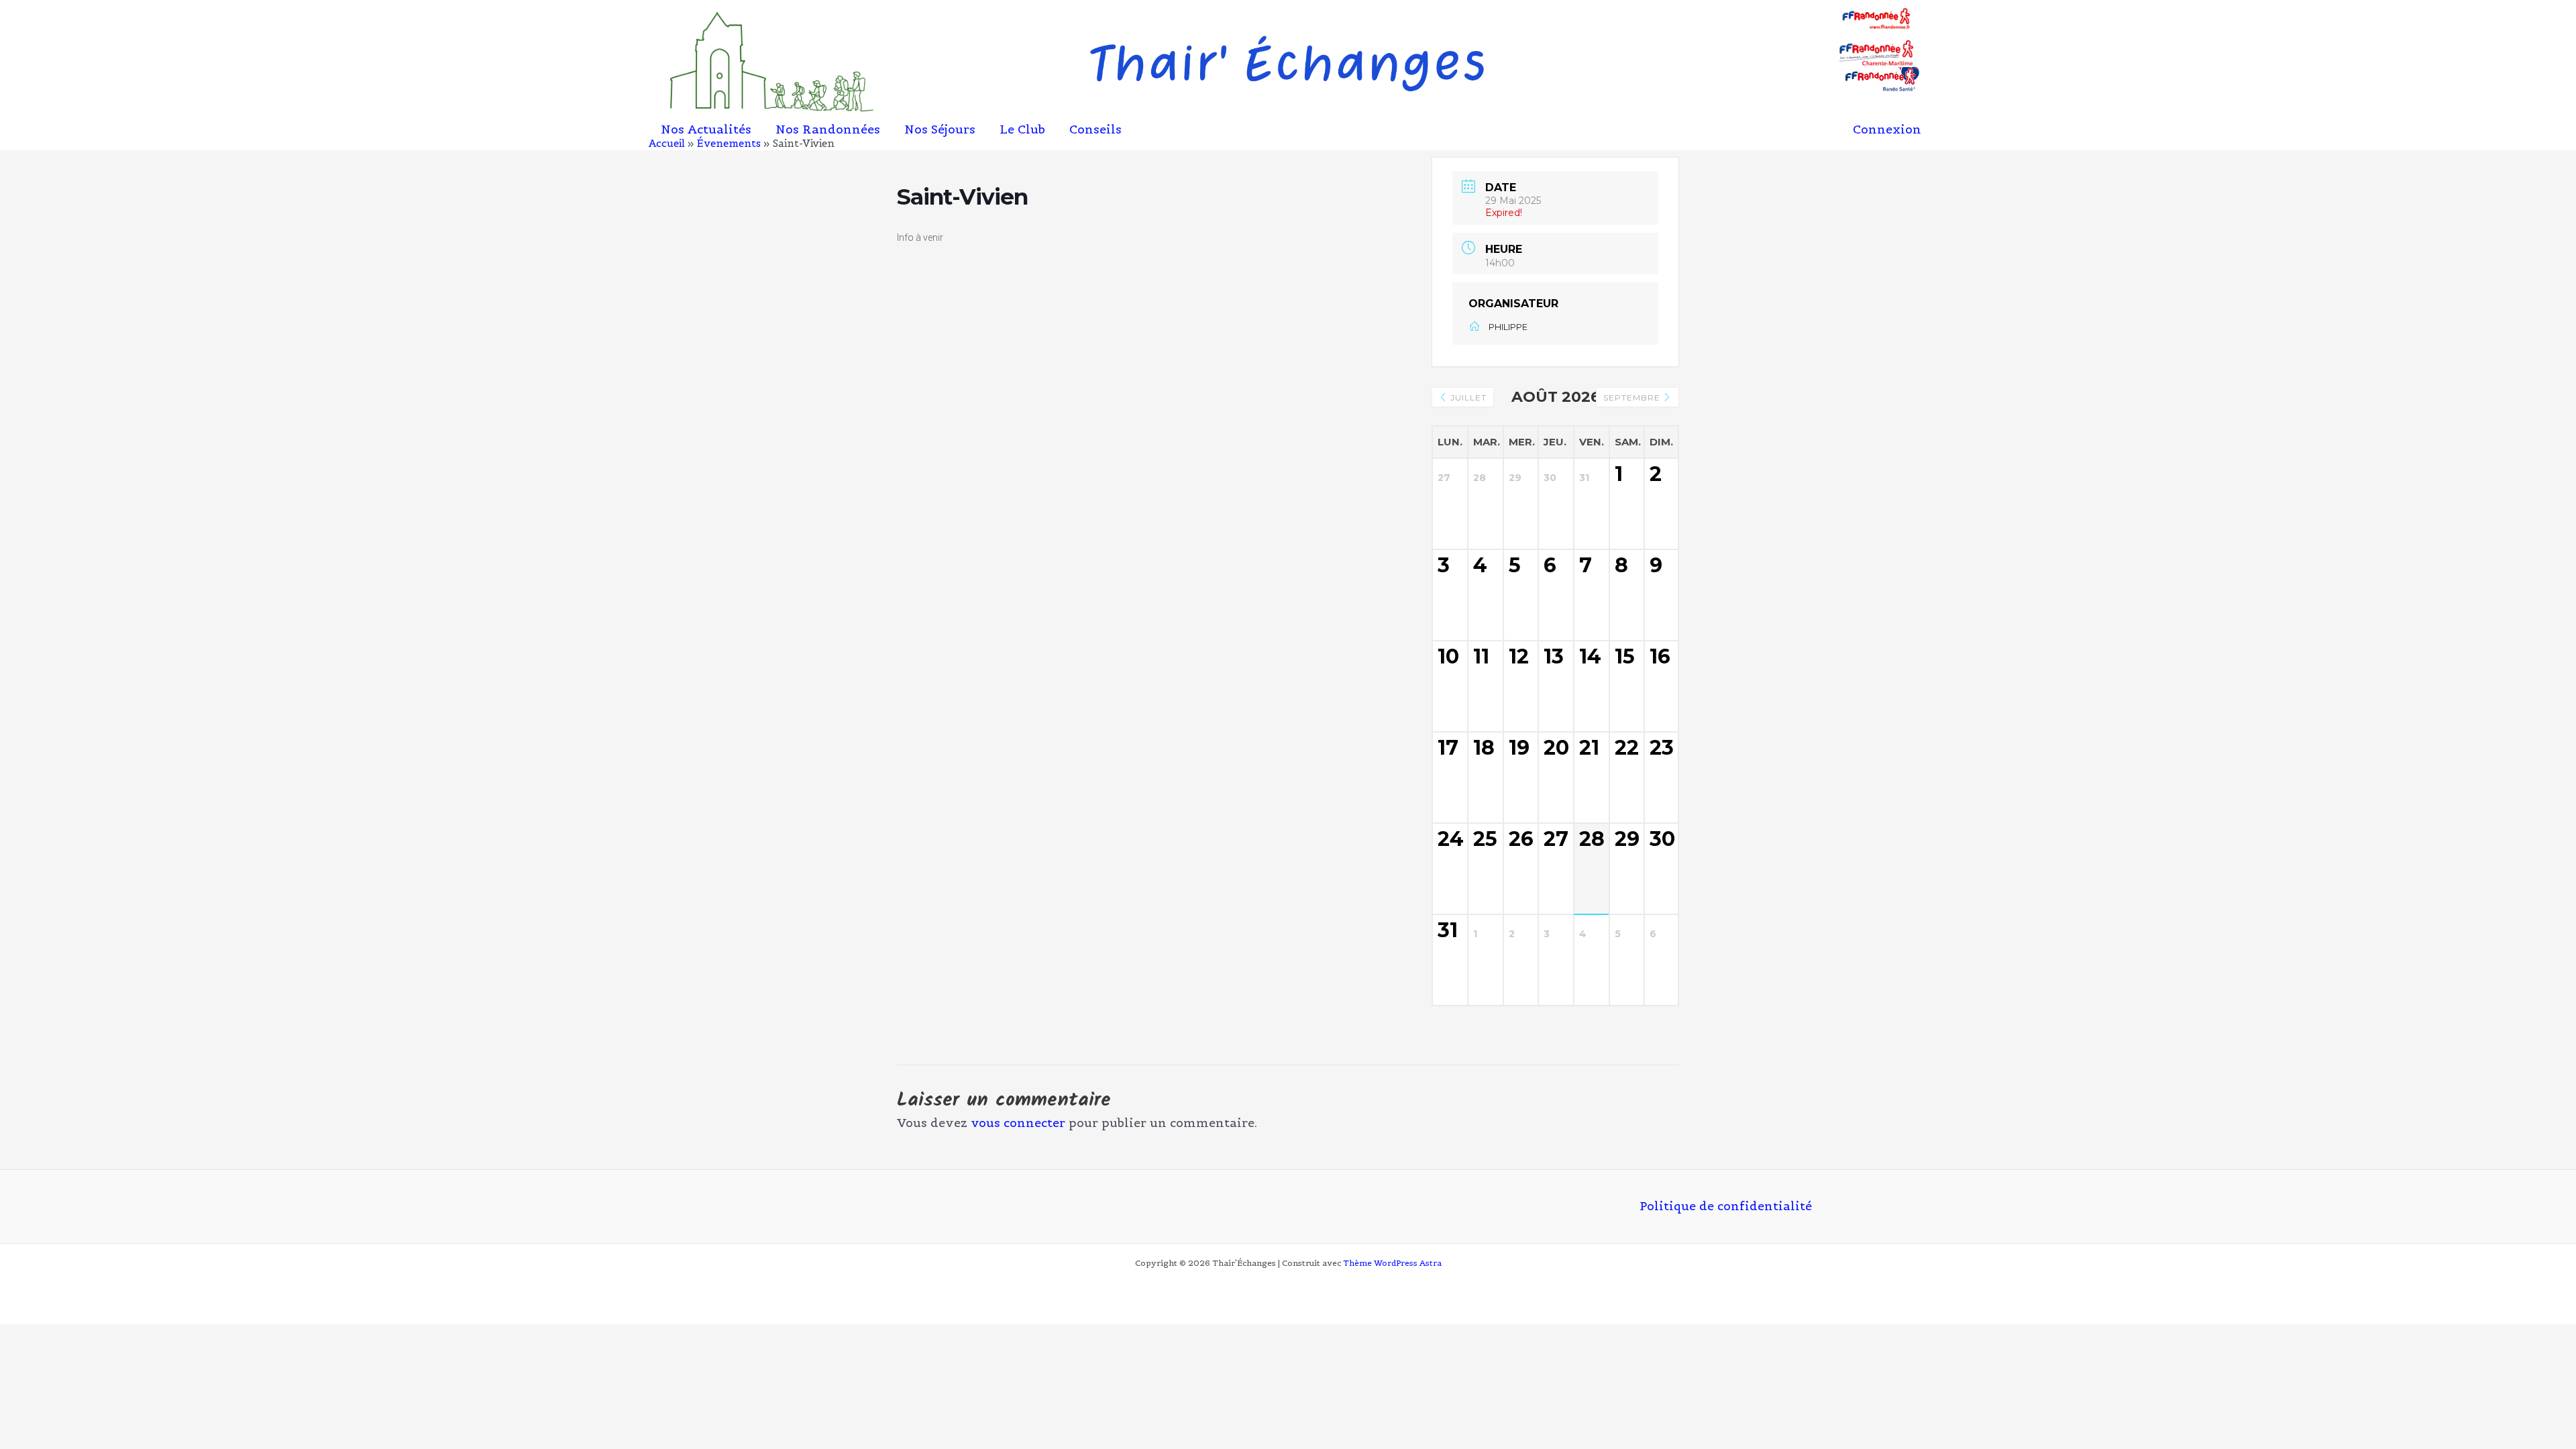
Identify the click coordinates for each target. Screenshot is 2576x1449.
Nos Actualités (706, 130)
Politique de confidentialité (1726, 1206)
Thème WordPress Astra (1392, 1263)
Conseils (1095, 130)
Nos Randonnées (828, 130)
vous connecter (1018, 1123)
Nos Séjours (940, 130)
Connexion (1887, 129)
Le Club (1022, 130)
